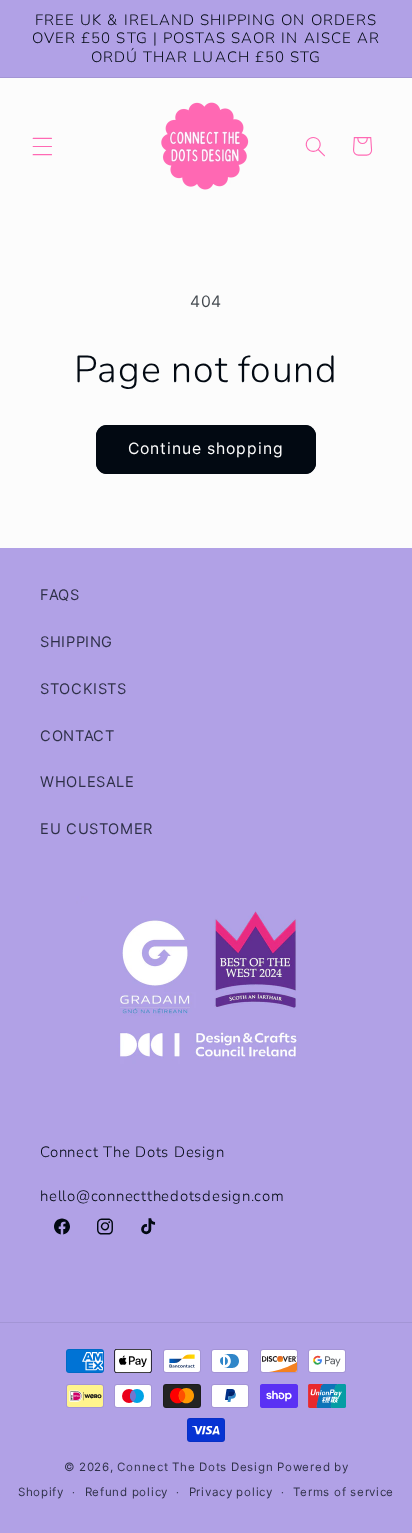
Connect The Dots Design (195, 1467)
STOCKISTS (83, 689)
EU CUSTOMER (96, 829)
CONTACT (77, 736)
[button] (42, 146)
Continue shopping (206, 448)
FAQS (60, 595)
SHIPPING (76, 642)
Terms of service (343, 1492)
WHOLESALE (87, 782)
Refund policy (127, 1492)
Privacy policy (231, 1492)
